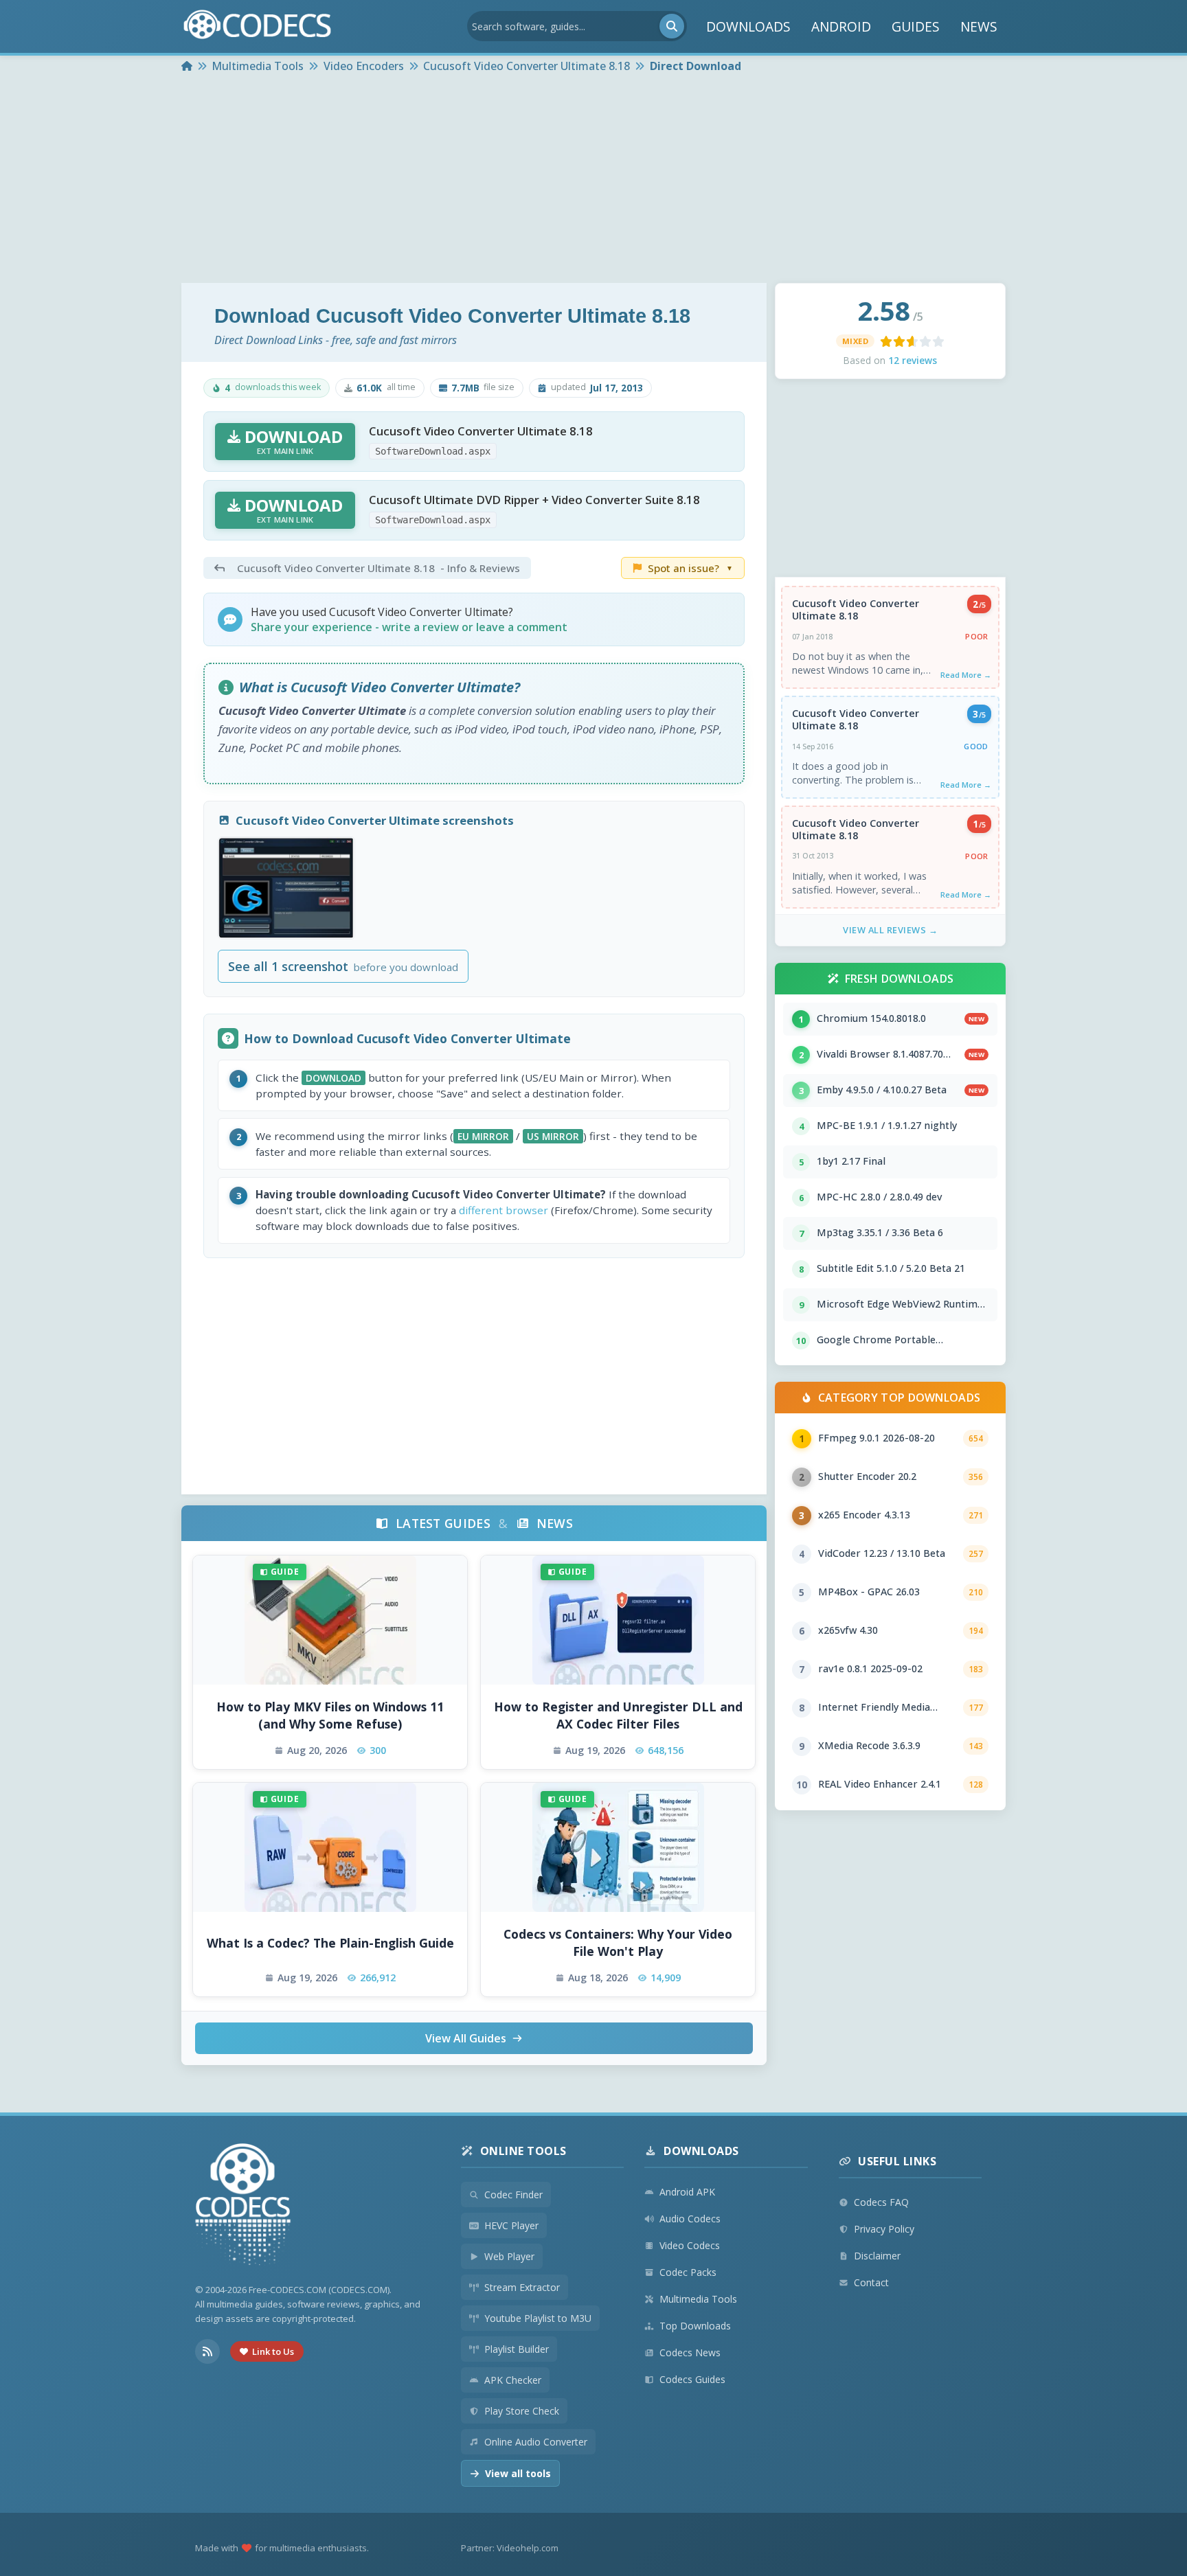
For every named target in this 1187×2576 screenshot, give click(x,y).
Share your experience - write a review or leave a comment (409, 627)
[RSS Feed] (207, 2351)
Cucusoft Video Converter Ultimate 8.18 (856, 610)
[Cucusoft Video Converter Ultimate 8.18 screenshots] (286, 888)
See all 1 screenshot (343, 966)
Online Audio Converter (536, 2442)
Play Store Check (522, 2411)
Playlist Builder (517, 2349)
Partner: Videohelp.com (510, 2548)
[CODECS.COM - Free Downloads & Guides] (243, 2206)
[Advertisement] (593, 180)
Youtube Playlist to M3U (538, 2318)
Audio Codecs (690, 2219)
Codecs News (690, 2352)
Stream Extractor (522, 2287)
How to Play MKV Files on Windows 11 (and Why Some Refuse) (330, 1715)
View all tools (518, 2473)
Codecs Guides (692, 2379)
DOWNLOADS (748, 26)
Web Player (509, 2256)
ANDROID (841, 26)
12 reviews (913, 360)
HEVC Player (511, 2225)
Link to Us (273, 2351)
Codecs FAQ (881, 2202)
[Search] (672, 26)
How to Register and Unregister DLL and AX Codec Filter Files (618, 1715)
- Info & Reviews (378, 568)
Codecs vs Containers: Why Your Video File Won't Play (618, 1942)
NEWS (979, 26)
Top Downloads (695, 2326)
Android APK (687, 2192)
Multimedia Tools (698, 2299)
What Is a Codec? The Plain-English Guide (330, 1943)
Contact (871, 2282)
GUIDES (916, 26)
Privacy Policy (884, 2229)
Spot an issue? (690, 568)
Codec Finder (513, 2195)
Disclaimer (877, 2256)
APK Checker (513, 2380)
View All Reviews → (890, 930)
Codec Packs (688, 2272)
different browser (504, 1210)
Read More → (966, 675)
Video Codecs (690, 2245)
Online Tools (523, 2151)
